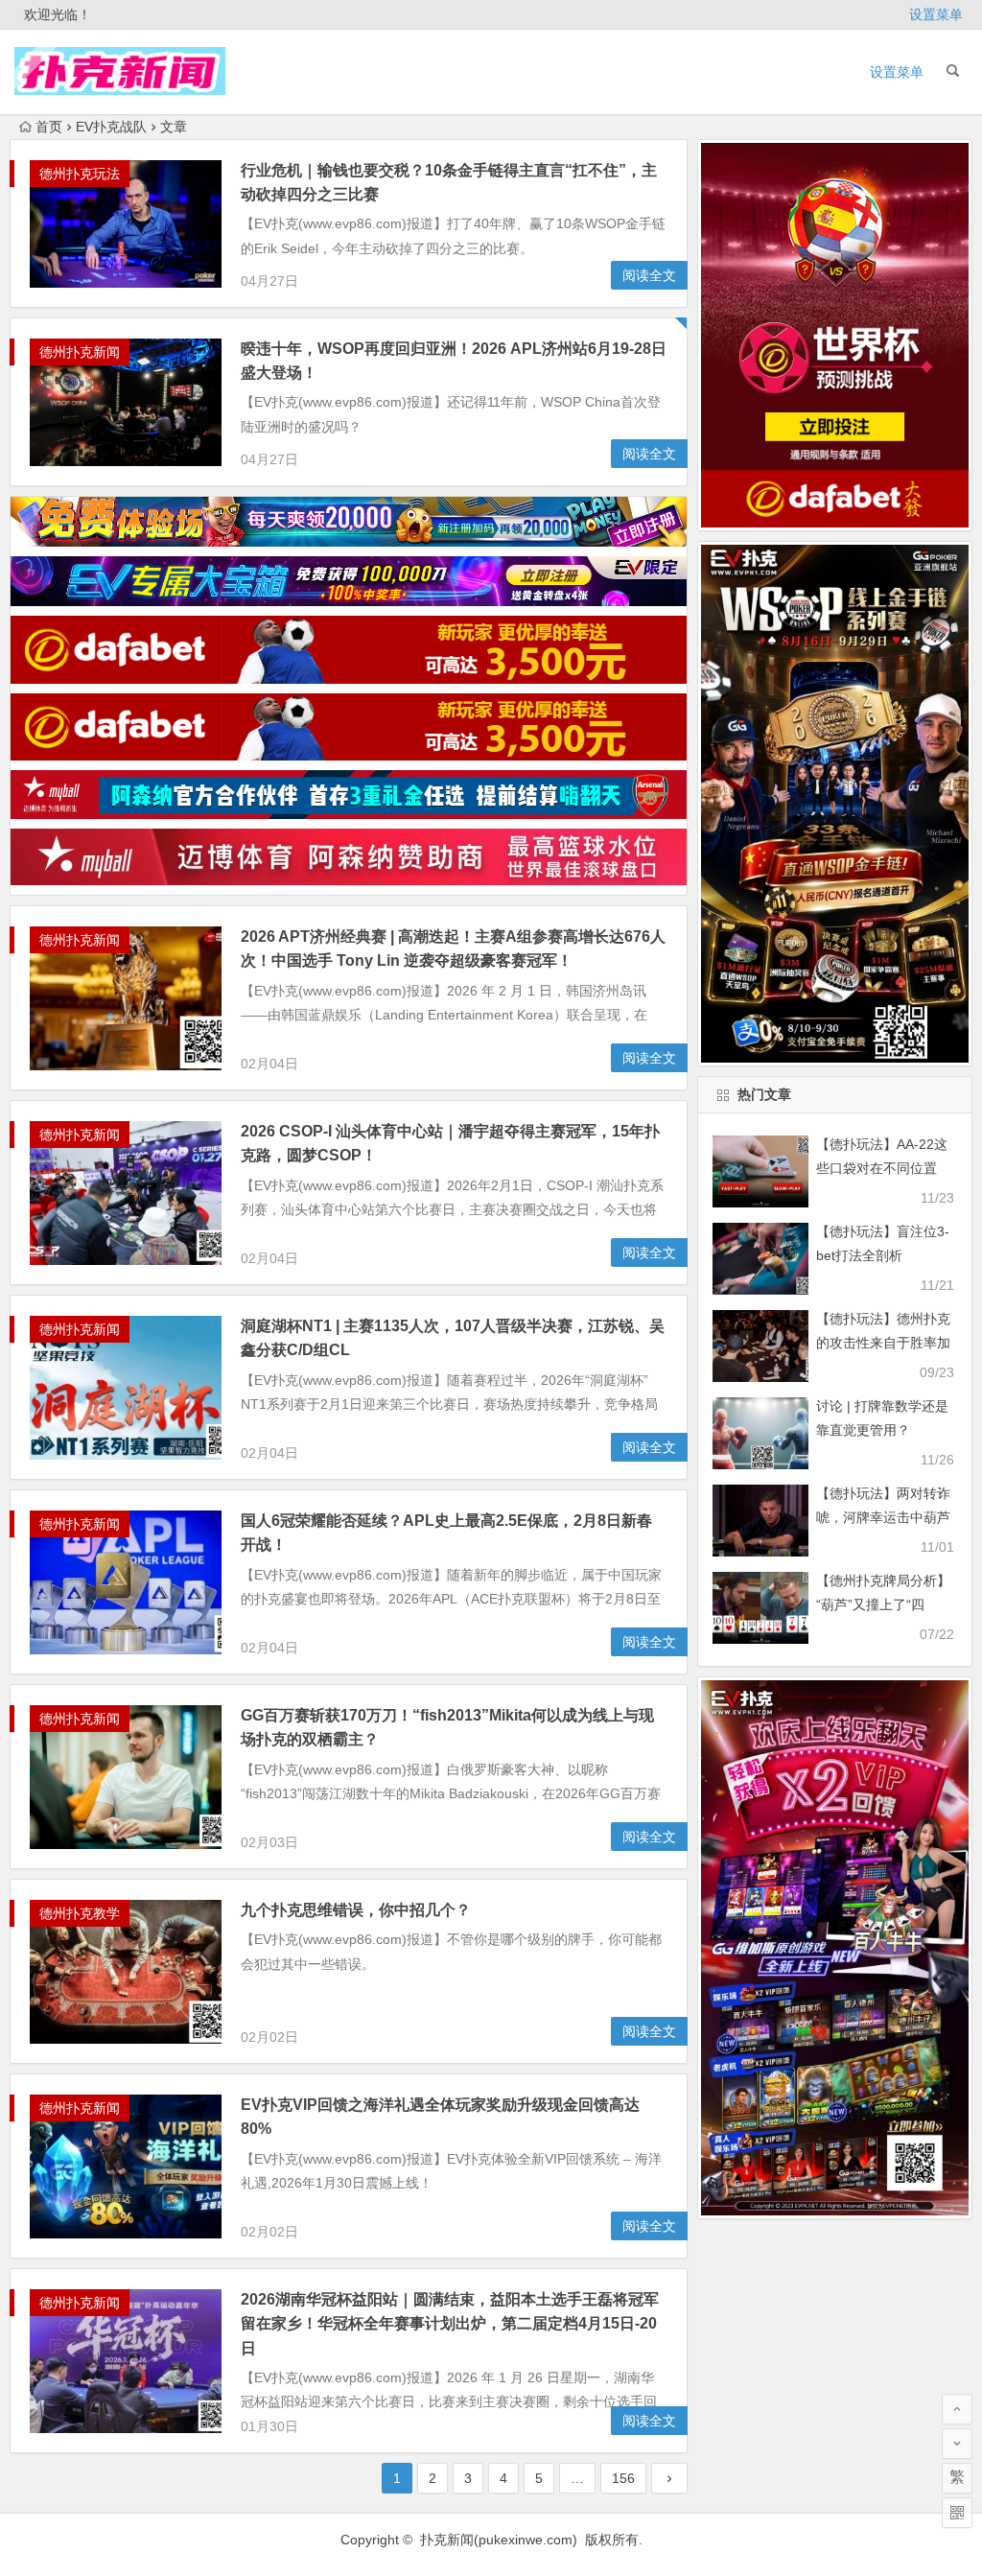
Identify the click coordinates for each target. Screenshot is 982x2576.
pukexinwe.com (526, 2540)
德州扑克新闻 (80, 352)
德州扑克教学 (80, 1913)
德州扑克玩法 (80, 174)
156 (623, 2478)
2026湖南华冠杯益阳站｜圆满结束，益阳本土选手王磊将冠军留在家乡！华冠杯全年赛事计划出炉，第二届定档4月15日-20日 (450, 2323)
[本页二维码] (957, 2513)
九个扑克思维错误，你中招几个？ (356, 1910)
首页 (49, 127)
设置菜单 (936, 14)
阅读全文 (649, 275)
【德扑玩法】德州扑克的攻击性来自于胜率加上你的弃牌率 (883, 1343)
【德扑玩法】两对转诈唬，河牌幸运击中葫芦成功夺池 (883, 1517)
